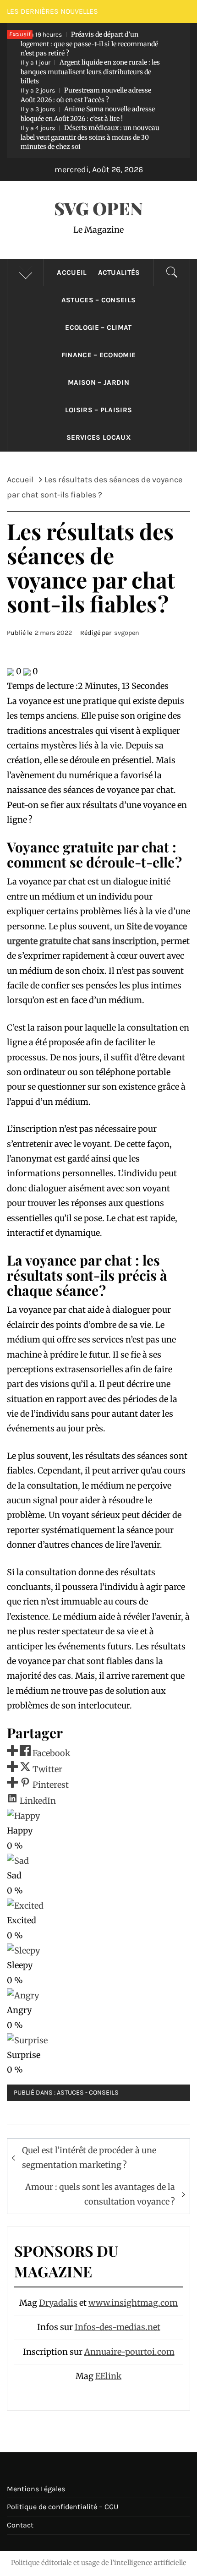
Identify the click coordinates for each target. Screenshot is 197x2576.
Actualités (119, 273)
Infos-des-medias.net (118, 2327)
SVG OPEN (98, 208)
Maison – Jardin (98, 382)
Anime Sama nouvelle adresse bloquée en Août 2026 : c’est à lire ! (88, 114)
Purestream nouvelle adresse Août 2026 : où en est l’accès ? (86, 95)
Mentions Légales (36, 2489)
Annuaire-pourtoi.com (129, 2352)
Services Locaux (98, 437)
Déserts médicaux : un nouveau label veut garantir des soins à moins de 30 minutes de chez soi (90, 137)
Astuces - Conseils (88, 2093)
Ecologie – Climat (98, 327)
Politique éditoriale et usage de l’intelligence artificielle (99, 2563)
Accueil (72, 273)
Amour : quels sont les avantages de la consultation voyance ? (100, 2194)
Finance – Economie (99, 355)
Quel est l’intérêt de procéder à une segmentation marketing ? (89, 2158)
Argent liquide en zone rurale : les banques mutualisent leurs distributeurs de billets (90, 72)
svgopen (127, 633)
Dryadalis (58, 2303)
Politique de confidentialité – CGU (63, 2507)
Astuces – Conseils (99, 300)
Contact (20, 2525)
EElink (108, 2376)
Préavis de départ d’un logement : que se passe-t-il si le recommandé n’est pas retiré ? (89, 44)
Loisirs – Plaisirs (99, 410)
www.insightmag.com (133, 2303)
